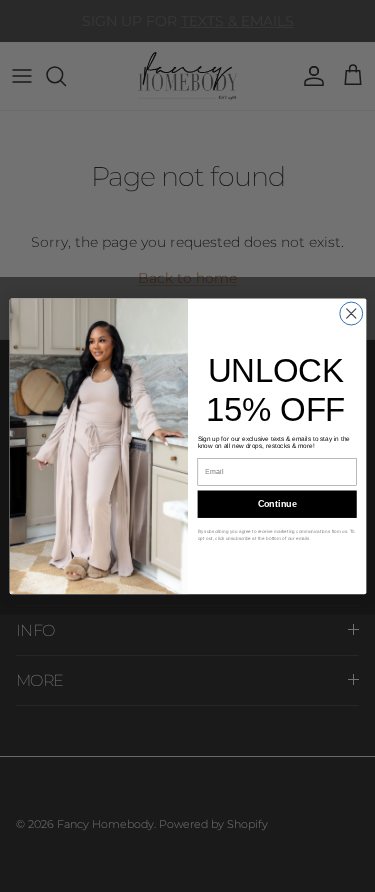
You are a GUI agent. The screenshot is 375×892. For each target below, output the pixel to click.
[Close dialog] (350, 313)
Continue (276, 504)
